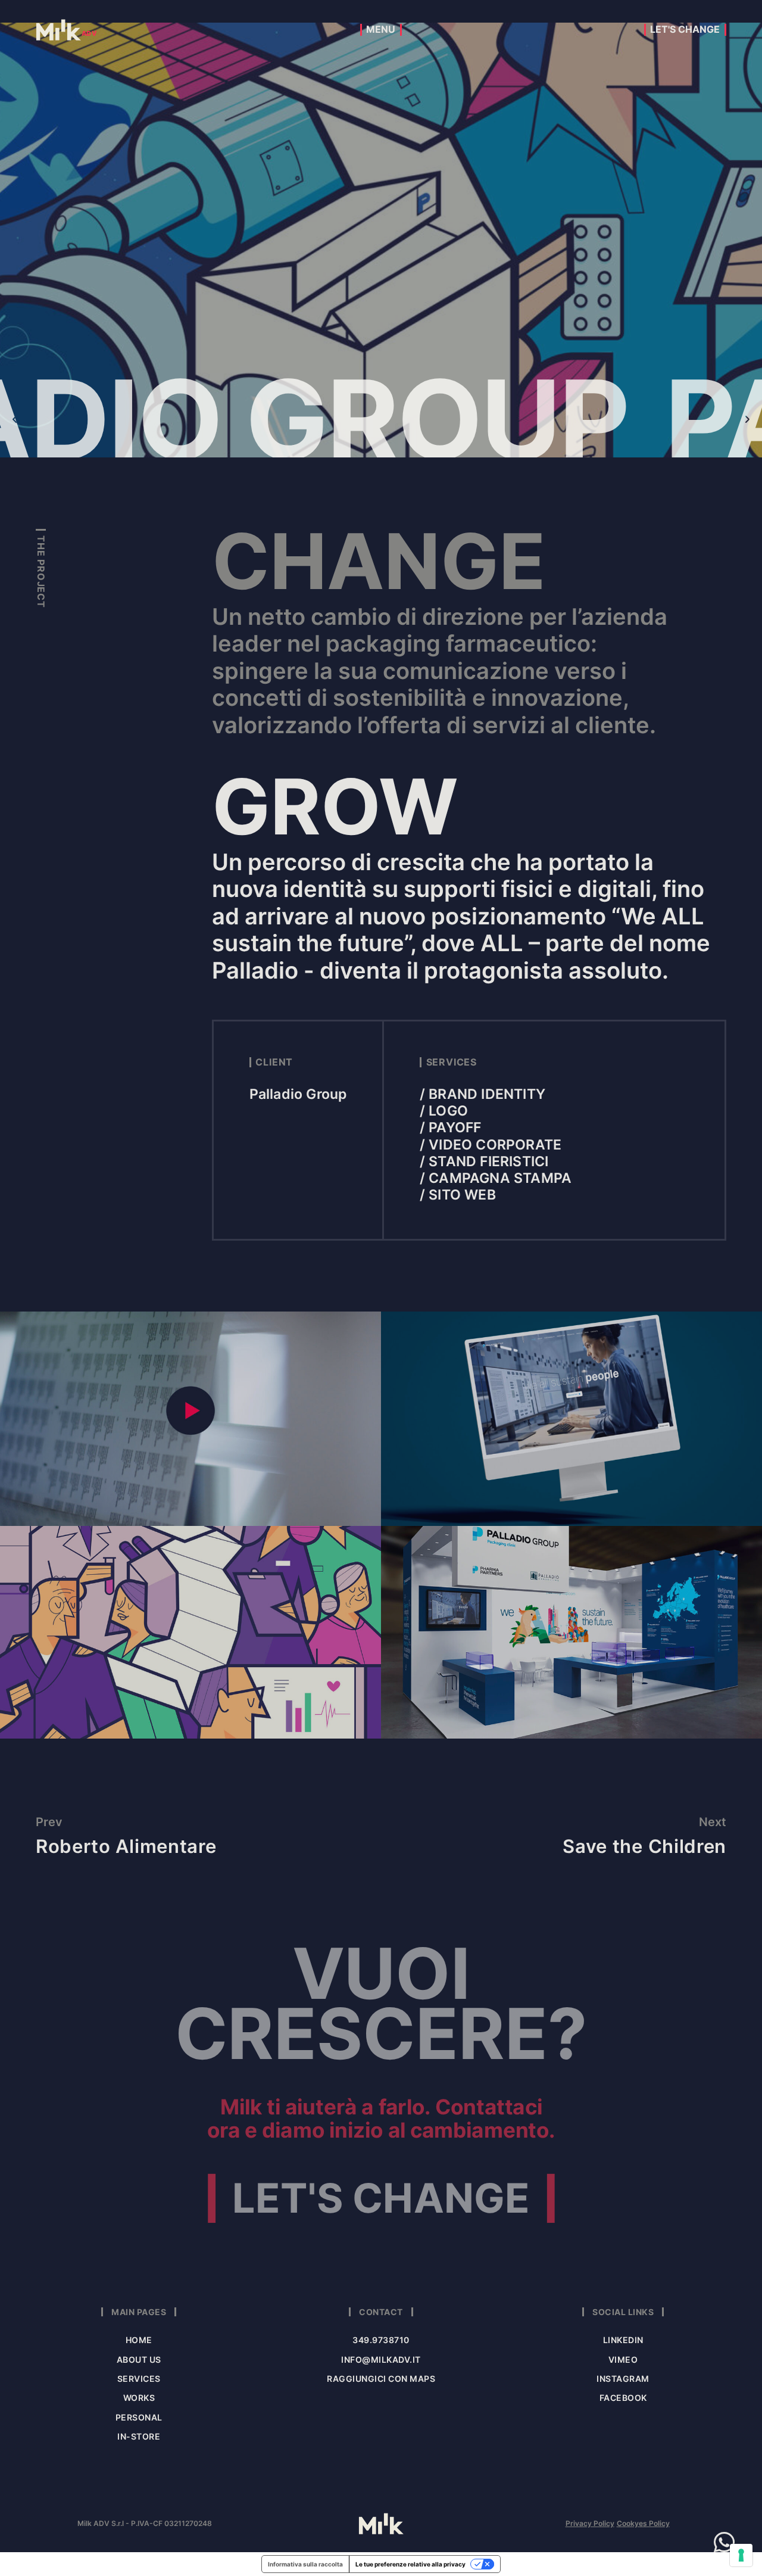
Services (139, 2379)
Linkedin (623, 2340)
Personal (139, 2417)
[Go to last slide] (15, 419)
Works (139, 2398)
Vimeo (623, 2359)
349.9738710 (381, 2340)
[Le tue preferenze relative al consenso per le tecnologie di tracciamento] (741, 2555)
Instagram (623, 2379)
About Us (139, 2359)
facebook (623, 2398)
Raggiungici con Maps (381, 2379)
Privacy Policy (590, 2524)
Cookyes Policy (643, 2524)
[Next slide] (747, 419)
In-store (139, 2436)
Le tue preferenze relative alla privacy (410, 2564)
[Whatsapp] (724, 2542)
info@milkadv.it (381, 2359)
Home (139, 2340)
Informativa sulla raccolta (305, 2564)
